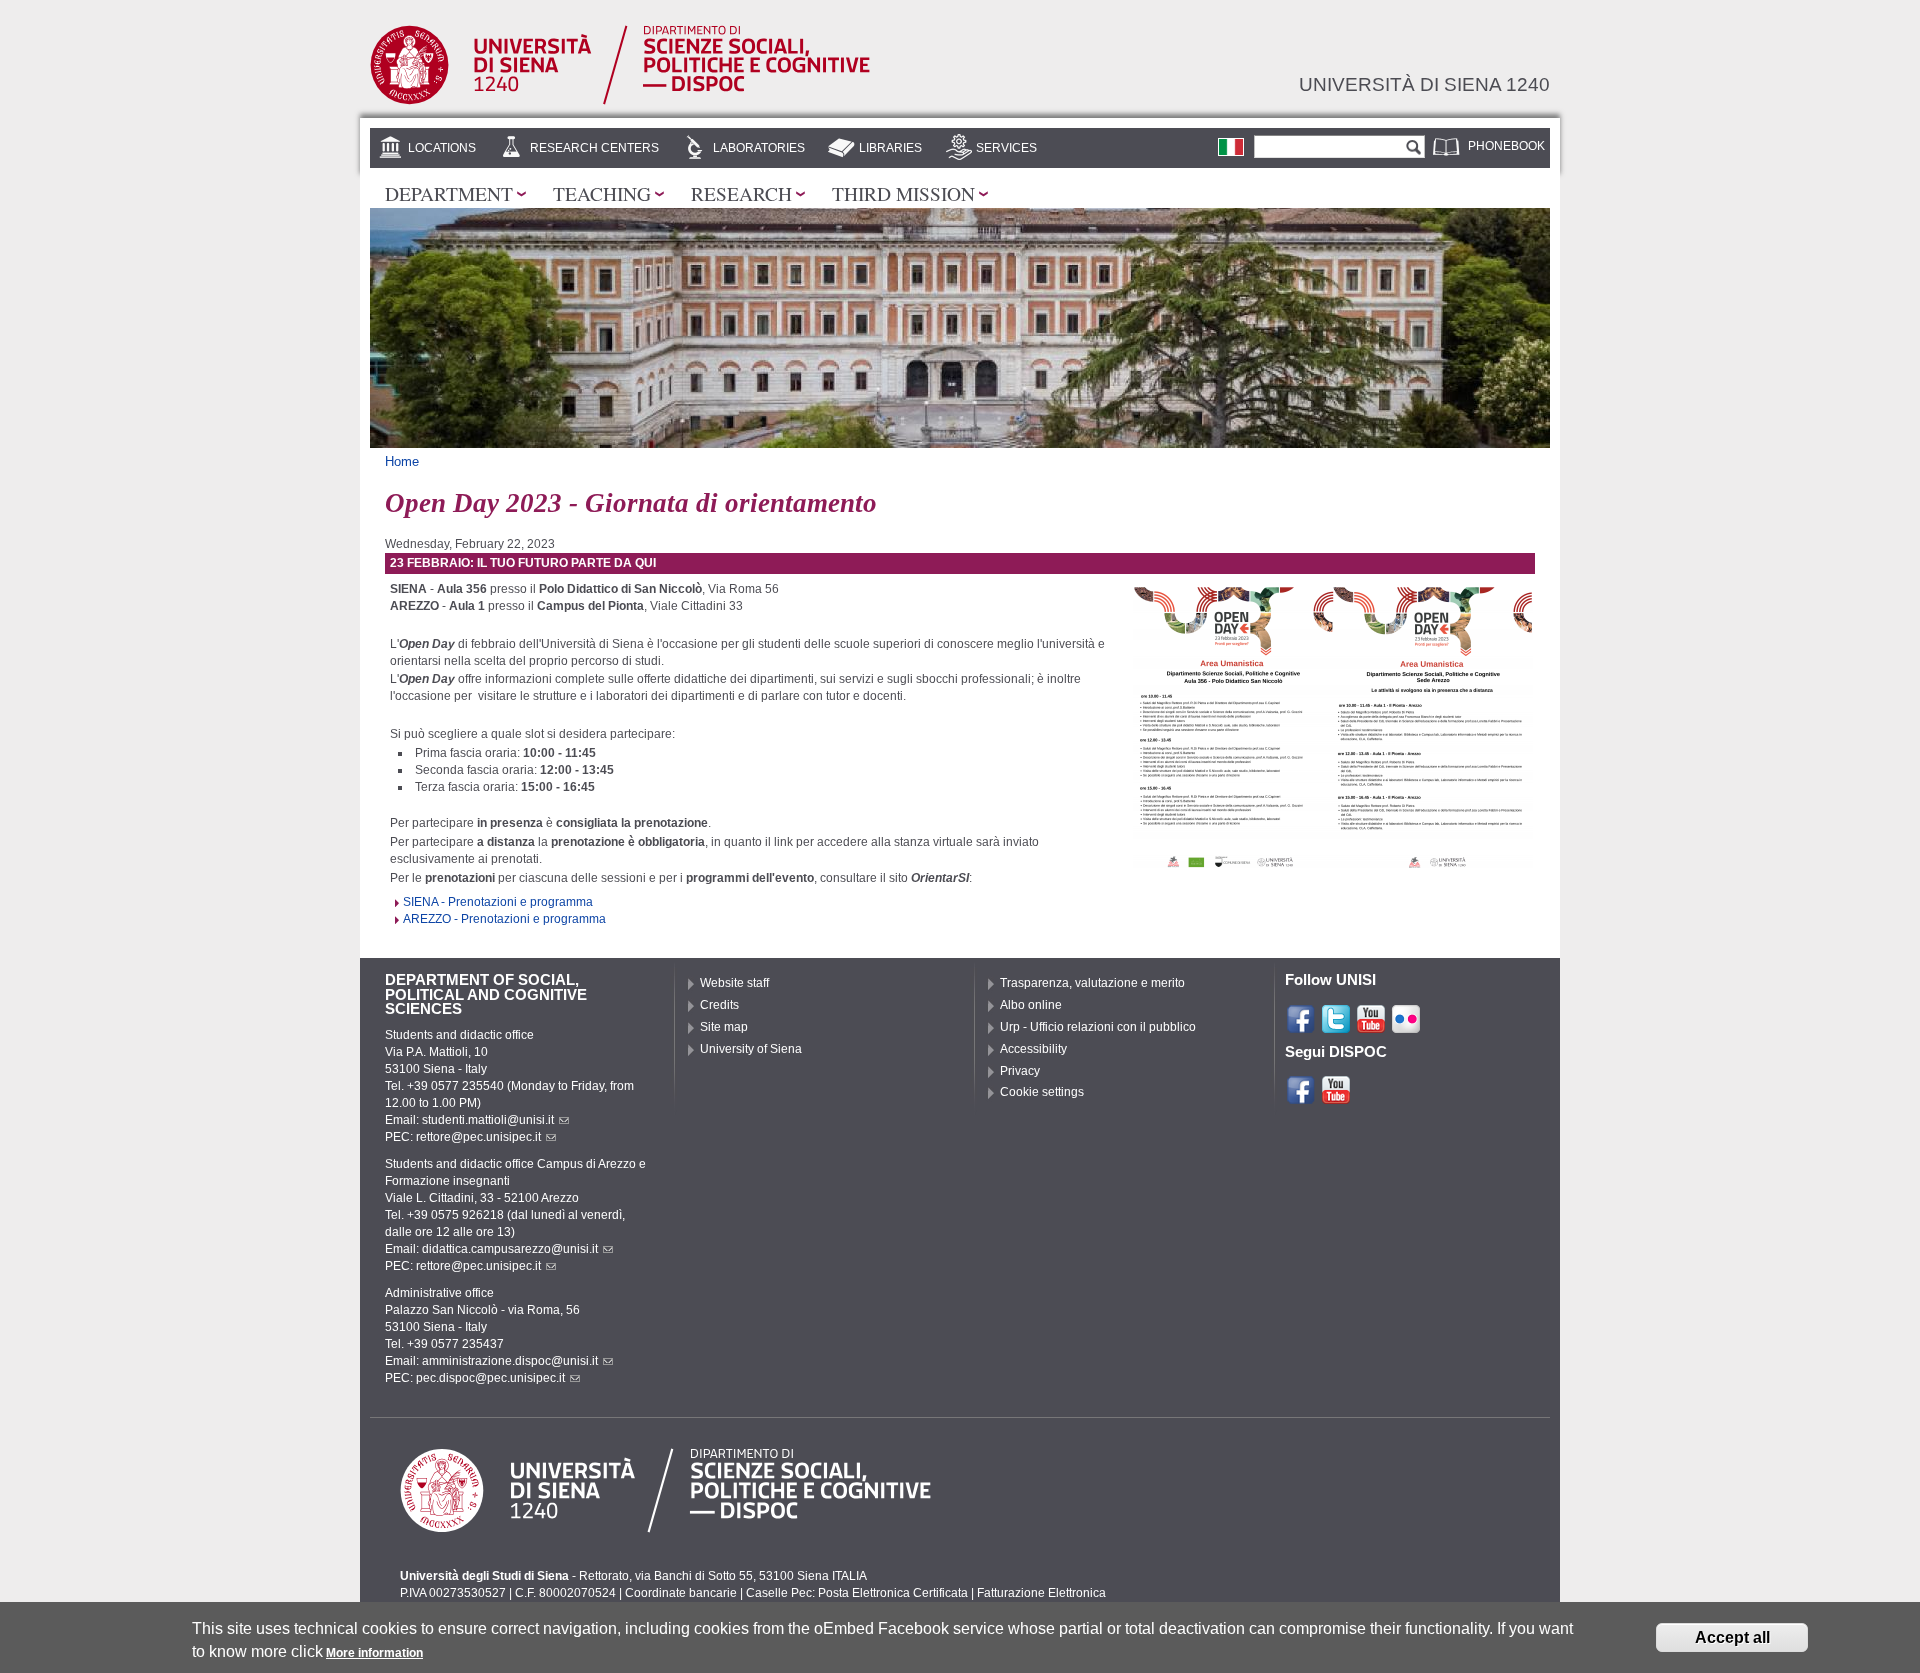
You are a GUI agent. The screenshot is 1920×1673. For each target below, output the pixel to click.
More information (374, 1653)
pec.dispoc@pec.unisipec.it (490, 1378)
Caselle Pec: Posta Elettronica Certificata (857, 1593)
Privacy (1020, 1071)
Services (1006, 148)
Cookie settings (1042, 1092)
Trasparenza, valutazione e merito (1092, 983)
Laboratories (759, 148)
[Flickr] (1406, 1026)
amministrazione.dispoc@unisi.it (510, 1361)
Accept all (1732, 1637)
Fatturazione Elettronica (1041, 1593)
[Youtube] (1371, 1026)
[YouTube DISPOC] (1336, 1097)
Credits (719, 1005)
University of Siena (751, 1049)
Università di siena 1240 (1424, 84)
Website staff (734, 983)
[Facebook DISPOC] (1301, 1097)
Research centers (594, 148)
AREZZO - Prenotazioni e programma (504, 919)
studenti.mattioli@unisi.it (488, 1120)
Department (449, 193)
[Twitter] (1336, 1026)
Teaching (602, 193)
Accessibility (1033, 1049)
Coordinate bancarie (681, 1593)
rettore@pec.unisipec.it (478, 1137)
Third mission (903, 193)
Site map (724, 1027)
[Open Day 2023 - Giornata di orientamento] (1231, 146)
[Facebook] (1301, 1026)
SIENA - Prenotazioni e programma (498, 902)
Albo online (1031, 1005)
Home (402, 461)
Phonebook (1506, 146)
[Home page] (620, 100)
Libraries (890, 148)
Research (741, 193)
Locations (442, 148)
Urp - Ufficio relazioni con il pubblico (1098, 1027)
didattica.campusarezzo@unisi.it (510, 1249)
